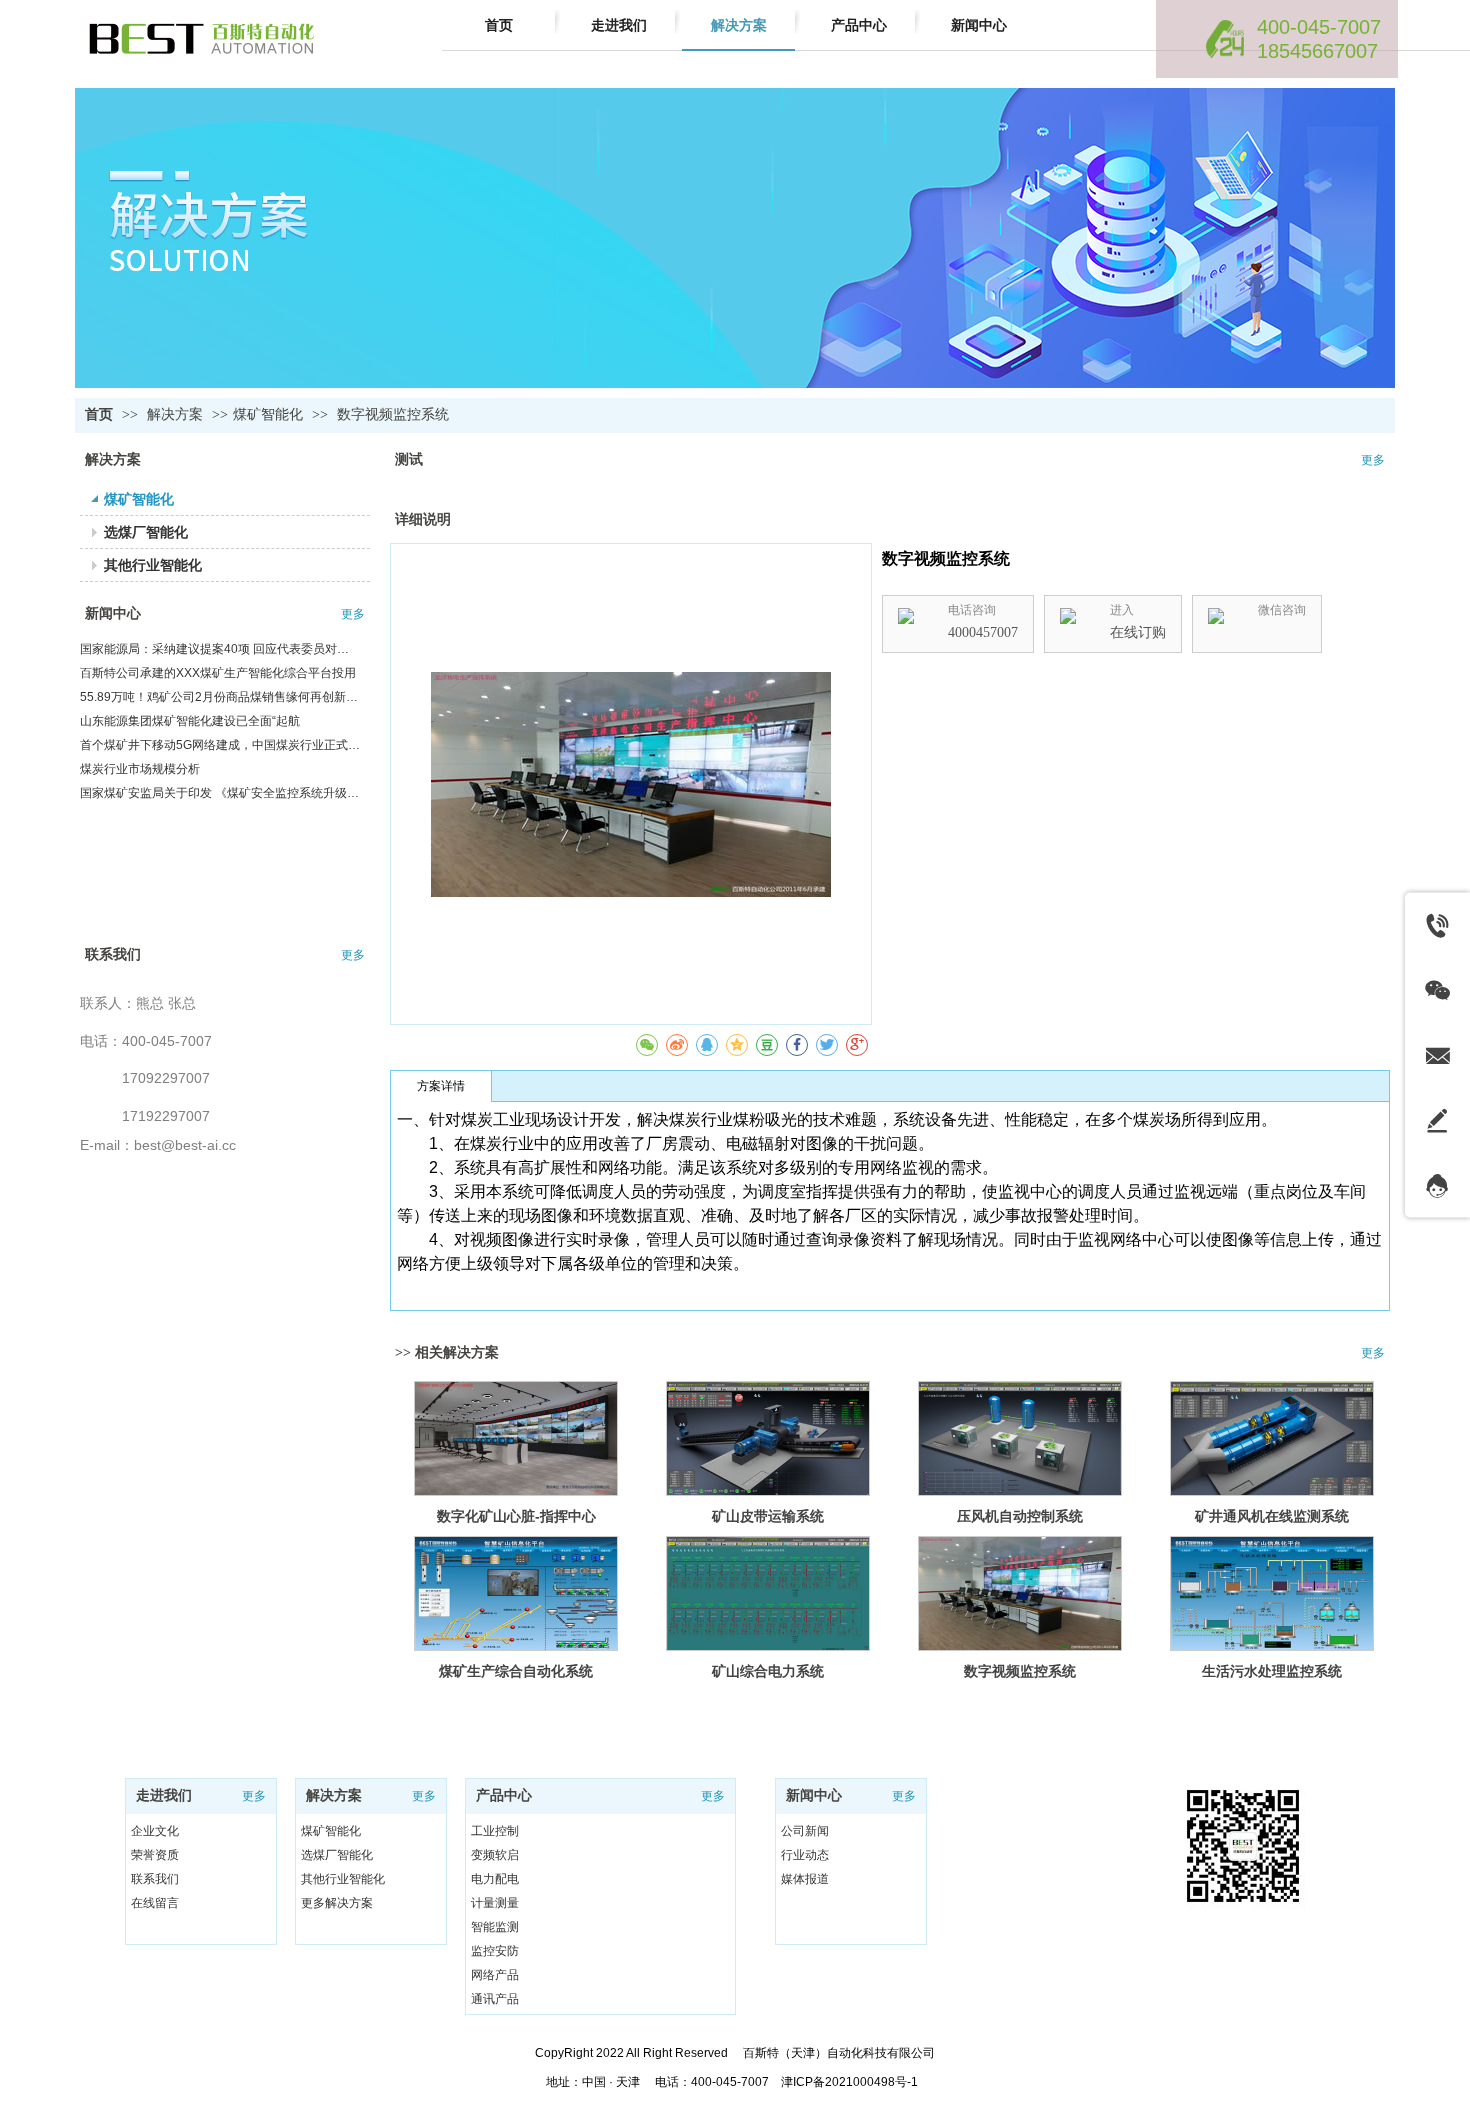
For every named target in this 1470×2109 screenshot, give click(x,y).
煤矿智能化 (268, 414)
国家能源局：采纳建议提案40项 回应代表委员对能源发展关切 (220, 649)
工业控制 (495, 1831)
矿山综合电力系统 (768, 1671)
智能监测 (495, 1927)
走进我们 (164, 1795)
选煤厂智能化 (337, 1855)
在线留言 (155, 1903)
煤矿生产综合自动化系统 (516, 1671)
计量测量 (495, 1903)
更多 (353, 614)
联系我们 (113, 954)
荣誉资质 (155, 1855)
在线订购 (1138, 632)
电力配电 (495, 1879)
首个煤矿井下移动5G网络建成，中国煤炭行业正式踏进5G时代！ (220, 745)
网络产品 (495, 1975)
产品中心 (504, 1795)
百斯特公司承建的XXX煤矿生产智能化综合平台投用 (218, 673)
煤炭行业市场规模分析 (140, 769)
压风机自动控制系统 (1020, 1516)
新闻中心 (113, 613)
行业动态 (805, 1855)
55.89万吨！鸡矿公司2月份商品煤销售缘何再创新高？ (220, 697)
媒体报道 (805, 1879)
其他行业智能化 (343, 1879)
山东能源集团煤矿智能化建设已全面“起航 (190, 721)
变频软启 (495, 1855)
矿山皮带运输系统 (768, 1516)
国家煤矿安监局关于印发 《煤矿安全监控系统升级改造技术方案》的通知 (220, 793)
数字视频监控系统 (1020, 1671)
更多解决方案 (337, 1903)
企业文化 (155, 1831)
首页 (99, 414)
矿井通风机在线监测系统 (1272, 1516)
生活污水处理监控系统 (1272, 1671)
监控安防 (495, 1951)
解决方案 (177, 414)
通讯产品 (495, 1999)
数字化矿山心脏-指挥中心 (516, 1516)
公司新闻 (805, 1831)
